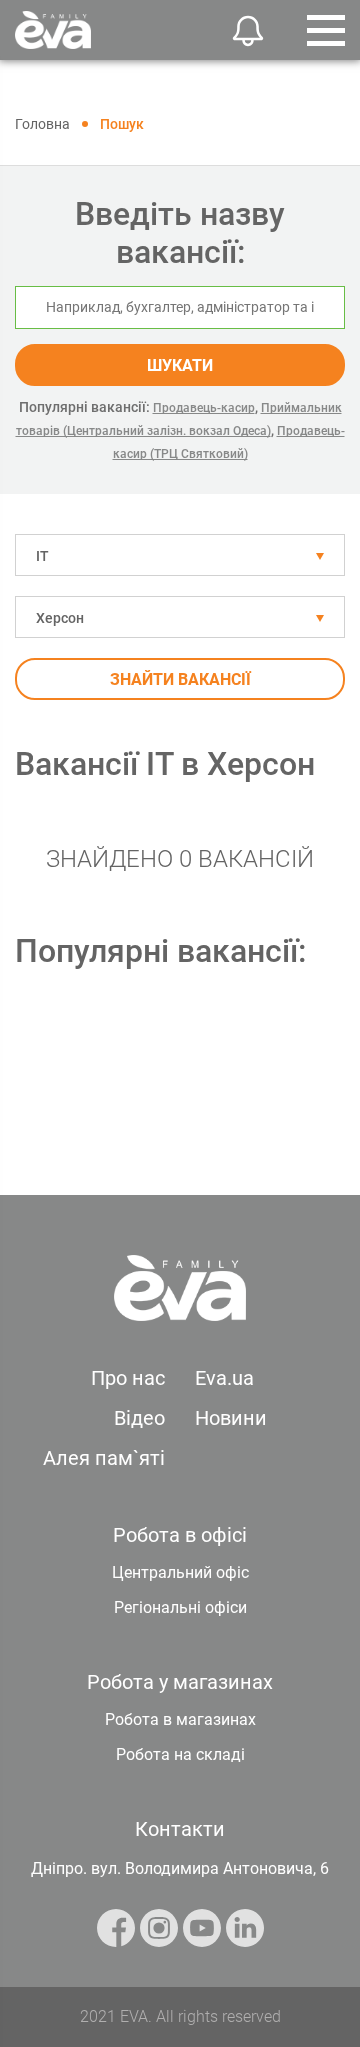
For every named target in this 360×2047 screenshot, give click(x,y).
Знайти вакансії (180, 679)
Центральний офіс (180, 1572)
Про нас (128, 1378)
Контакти (180, 1829)
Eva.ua (224, 1378)
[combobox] (180, 555)
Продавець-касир (204, 408)
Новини (231, 1418)
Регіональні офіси (180, 1607)
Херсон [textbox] (60, 618)
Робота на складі (180, 1754)
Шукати (180, 365)
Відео (139, 1418)
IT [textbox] (42, 556)
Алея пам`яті (104, 1458)
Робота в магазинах (180, 1719)
